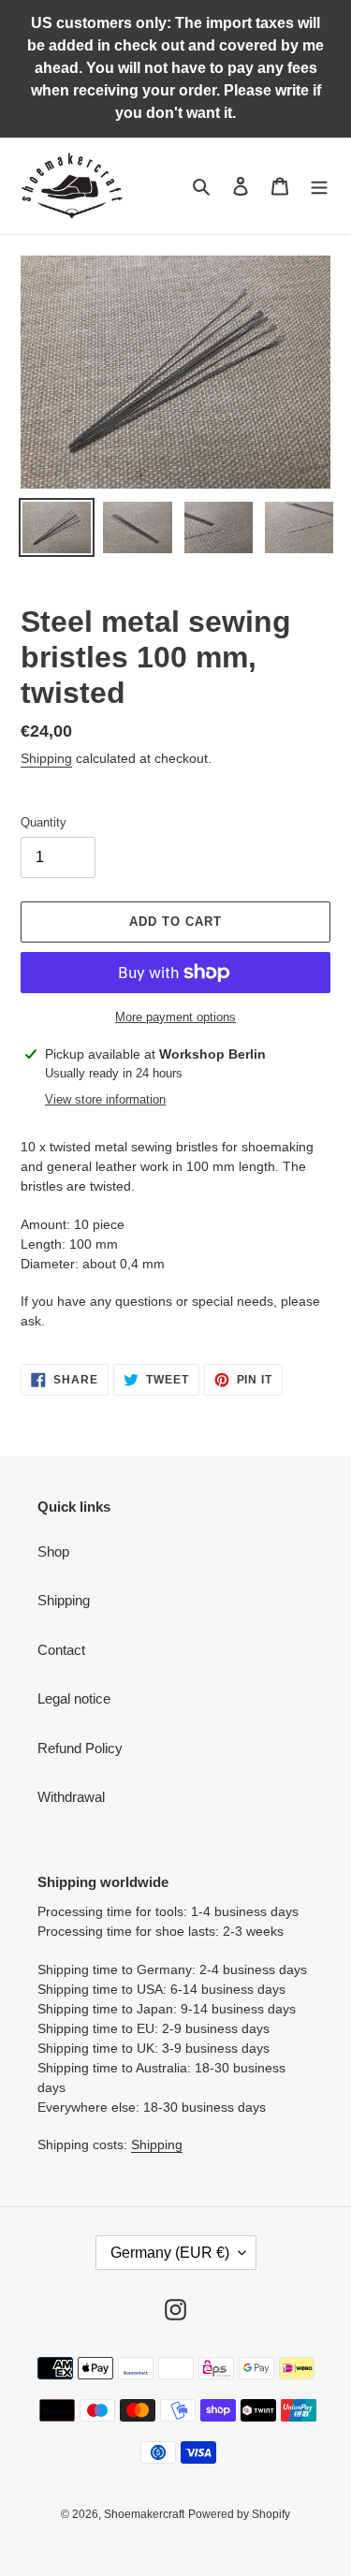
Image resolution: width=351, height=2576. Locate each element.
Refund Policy (80, 1748)
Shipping (46, 758)
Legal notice (74, 1698)
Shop (53, 1551)
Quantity (44, 822)
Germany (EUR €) (170, 2253)
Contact (61, 1650)
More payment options (175, 1017)
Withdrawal (71, 1797)
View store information (105, 1099)
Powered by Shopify (239, 2514)
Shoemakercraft (144, 2514)
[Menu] (319, 186)
